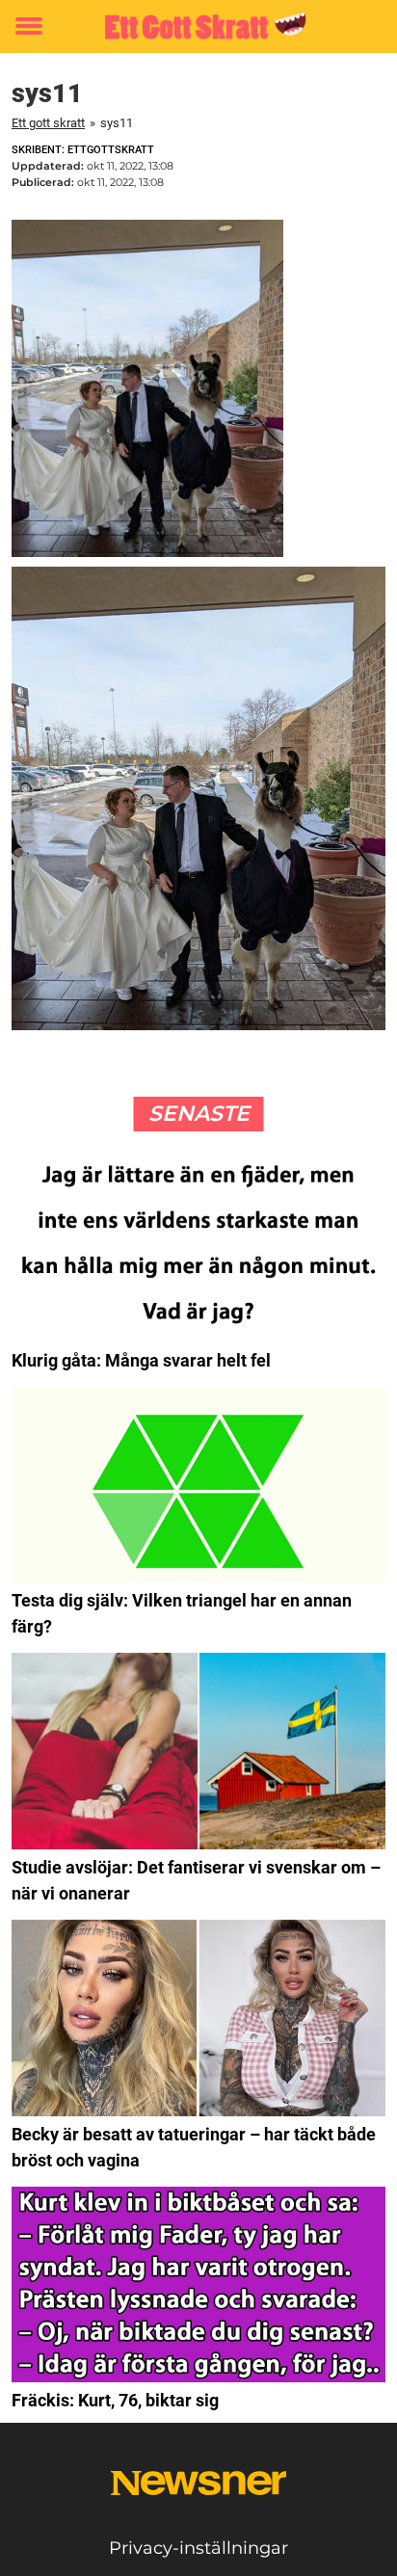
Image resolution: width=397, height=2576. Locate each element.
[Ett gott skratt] (198, 27)
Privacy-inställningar (198, 2548)
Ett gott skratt (48, 123)
